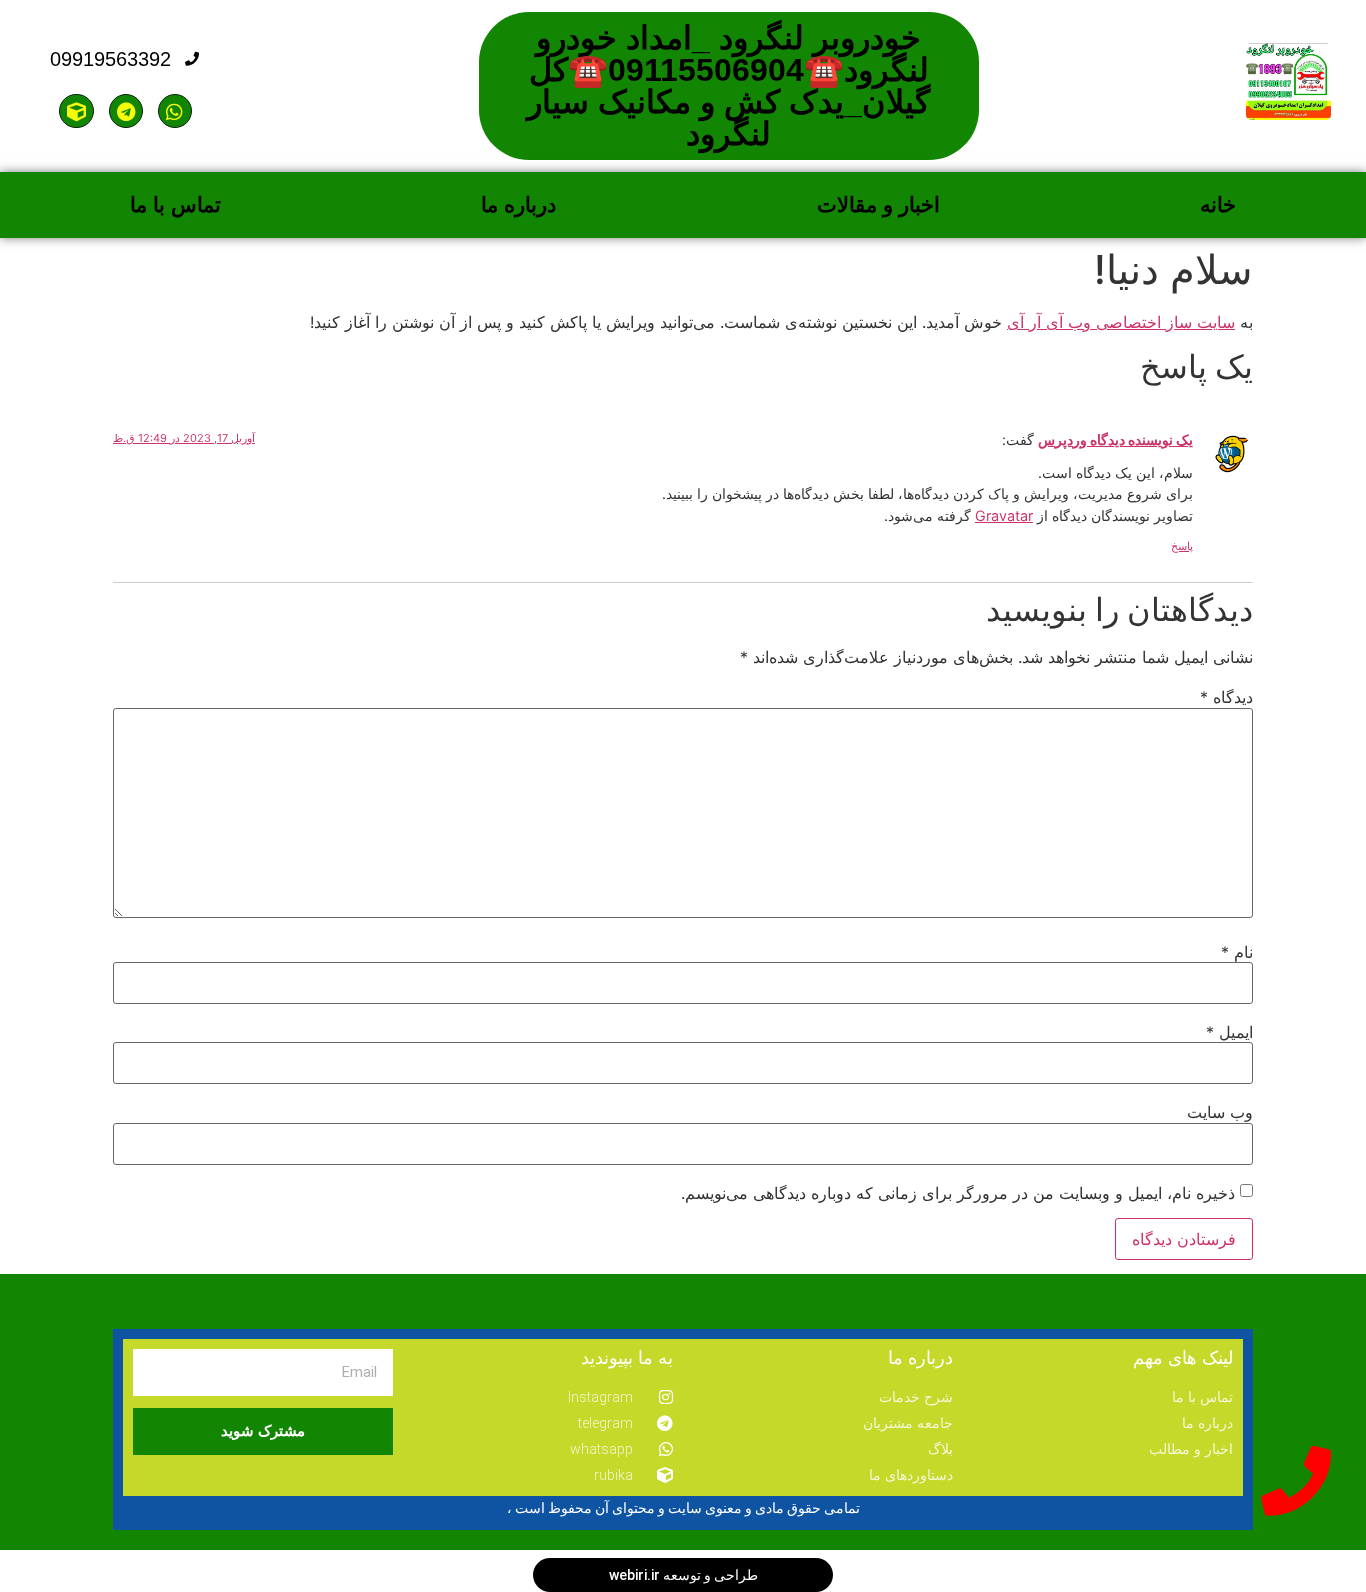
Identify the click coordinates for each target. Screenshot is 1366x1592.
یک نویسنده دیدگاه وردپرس (1115, 439)
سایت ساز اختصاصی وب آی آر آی (1121, 322)
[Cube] (76, 111)
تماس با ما (175, 204)
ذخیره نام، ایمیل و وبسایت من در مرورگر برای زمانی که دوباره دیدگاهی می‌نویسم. (958, 1193)
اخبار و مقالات (878, 204)
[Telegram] (126, 111)
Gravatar (1004, 515)
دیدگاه (1226, 697)
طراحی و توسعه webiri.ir (683, 1575)
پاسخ (1182, 546)
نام (1237, 952)
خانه (1218, 204)
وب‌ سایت (1220, 1112)
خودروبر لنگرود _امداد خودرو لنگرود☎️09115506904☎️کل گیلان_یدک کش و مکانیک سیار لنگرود (728, 86)
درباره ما (518, 204)
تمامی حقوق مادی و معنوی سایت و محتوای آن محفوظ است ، (683, 1508)
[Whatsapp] (175, 111)
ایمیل (1229, 1032)
